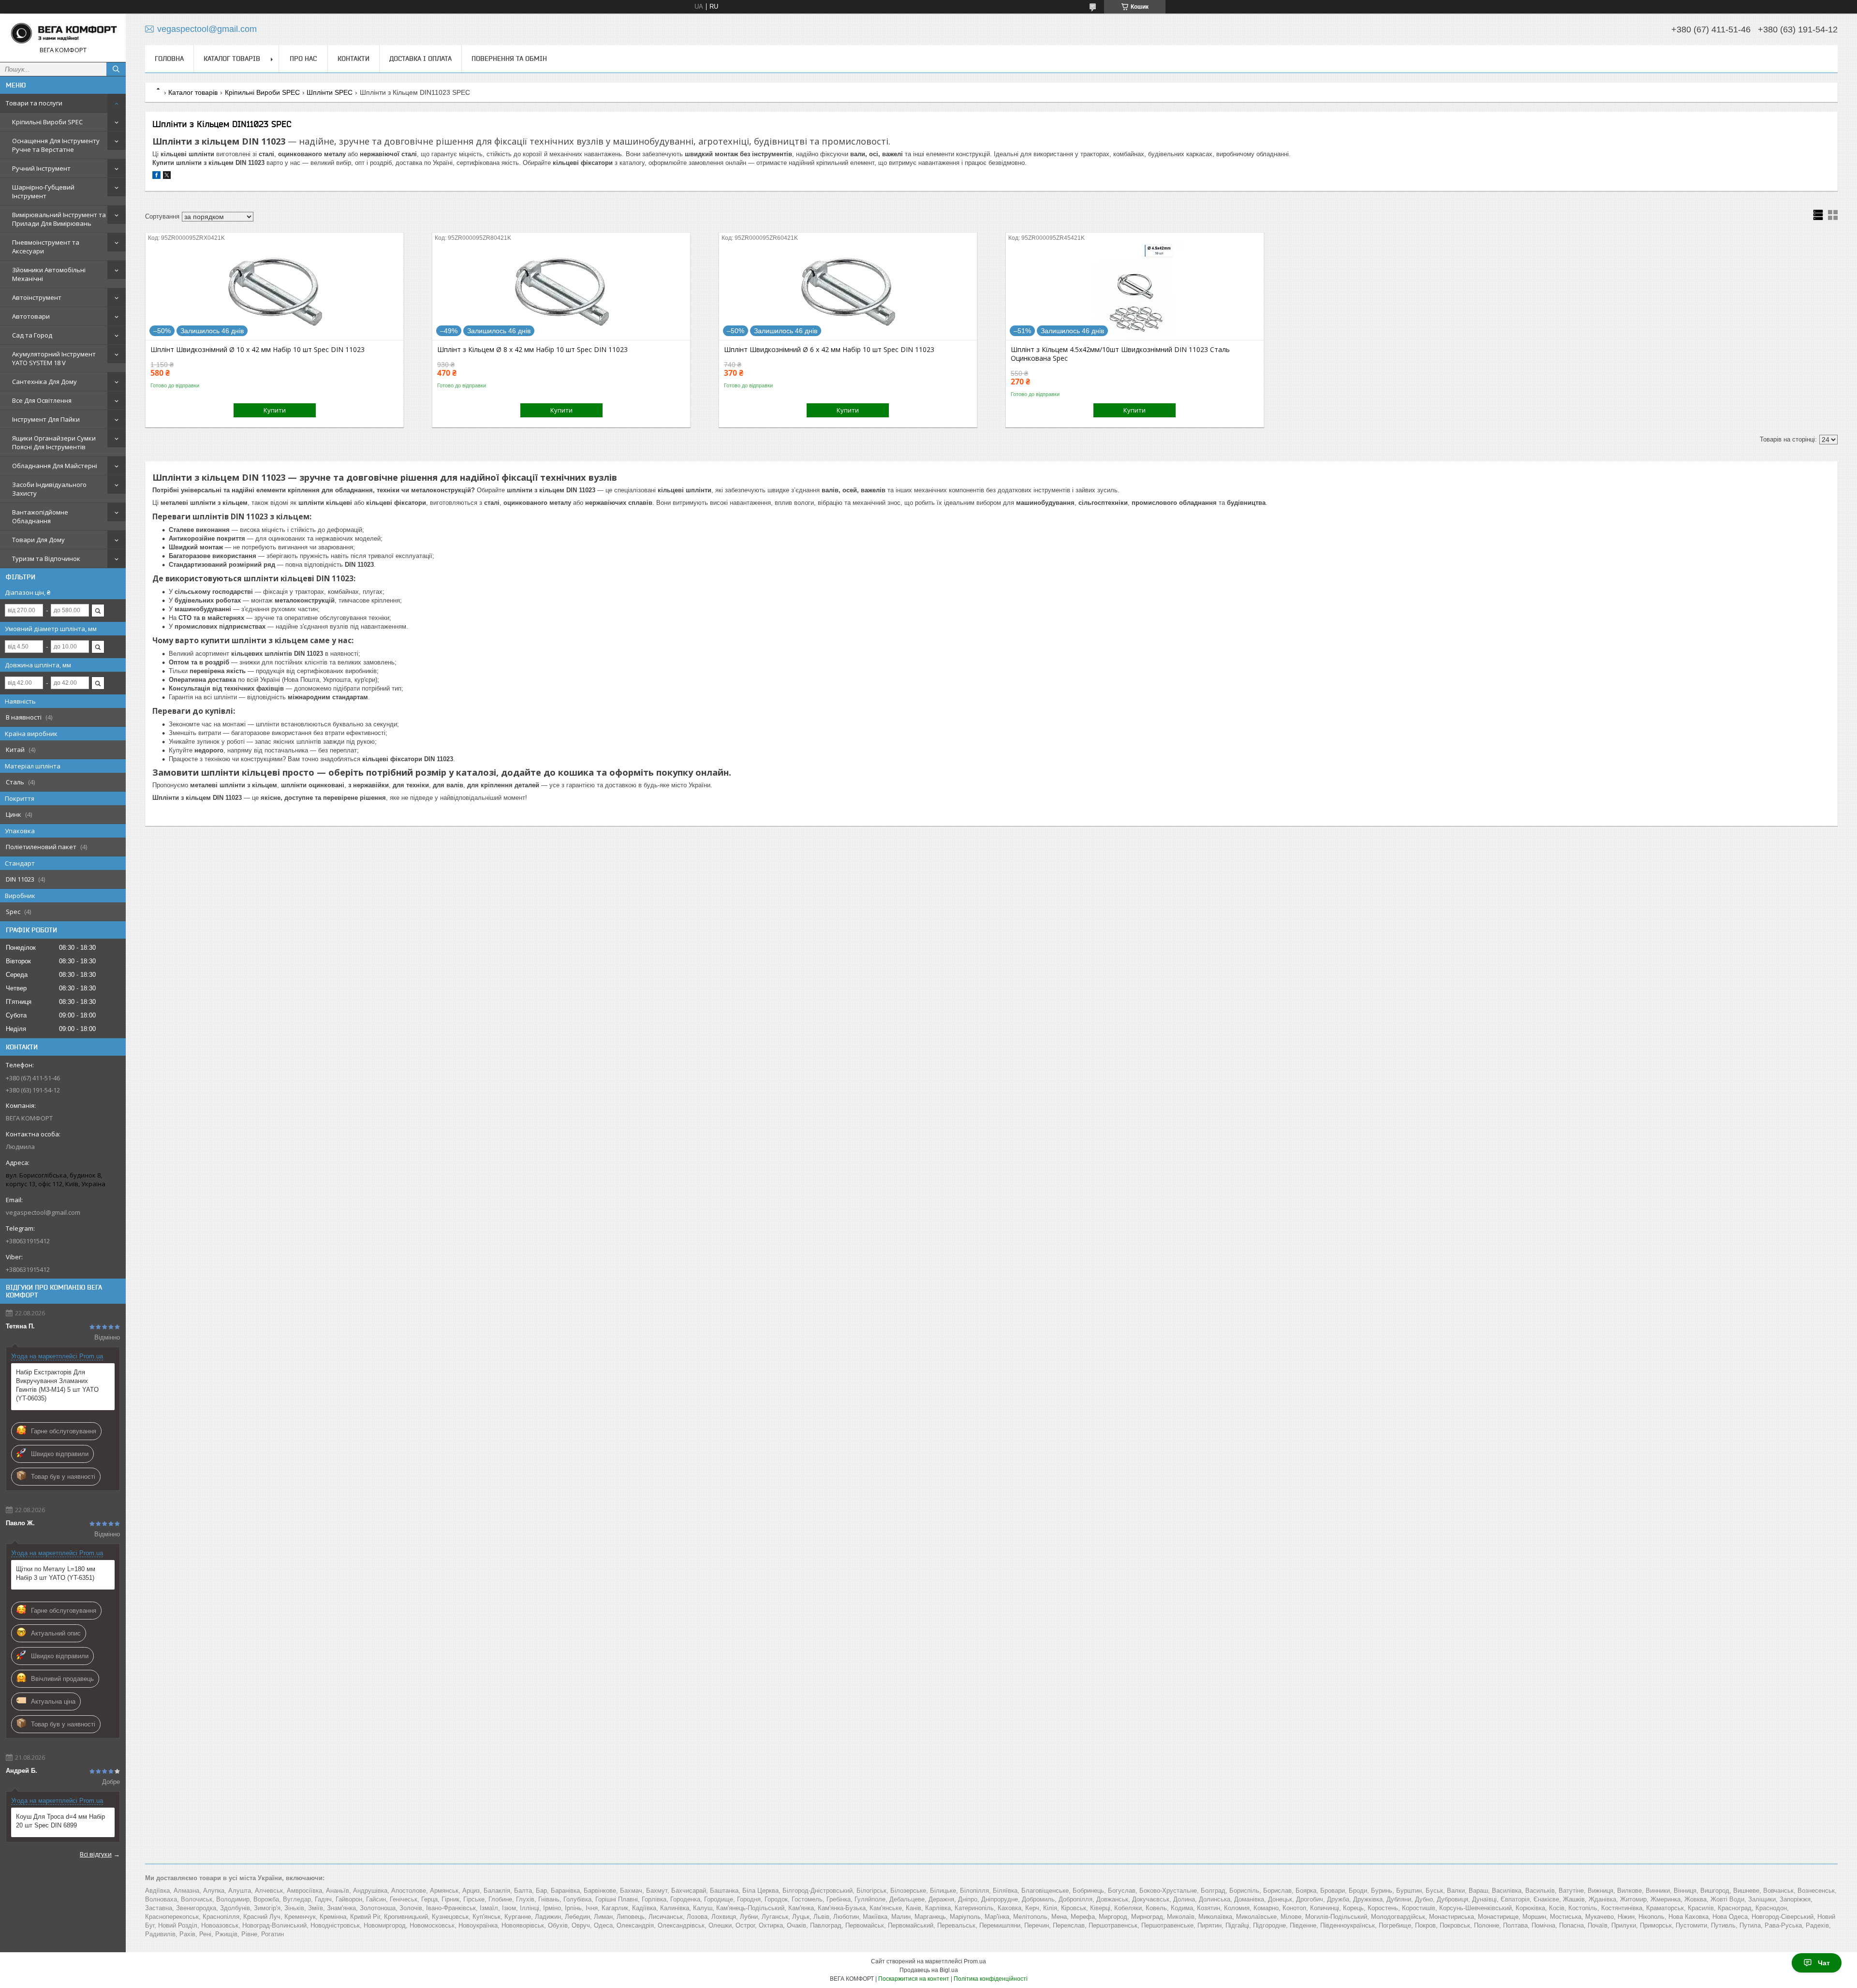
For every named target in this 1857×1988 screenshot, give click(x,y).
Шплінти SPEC (330, 92)
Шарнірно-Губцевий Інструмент (43, 191)
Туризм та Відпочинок (46, 559)
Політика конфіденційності (991, 1979)
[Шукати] (116, 69)
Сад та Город (32, 335)
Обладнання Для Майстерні (55, 466)
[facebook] (156, 177)
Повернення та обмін (509, 59)
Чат (1824, 1963)
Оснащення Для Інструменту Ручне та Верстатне (56, 145)
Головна (169, 59)
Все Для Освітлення (42, 400)
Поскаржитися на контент (914, 1979)
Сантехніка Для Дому (44, 382)
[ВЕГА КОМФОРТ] (63, 33)
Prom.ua (975, 1961)
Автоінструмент (37, 297)
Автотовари (31, 316)
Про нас (303, 59)
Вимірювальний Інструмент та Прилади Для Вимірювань (59, 219)
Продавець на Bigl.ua (929, 1970)
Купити (275, 410)
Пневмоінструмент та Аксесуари (46, 247)
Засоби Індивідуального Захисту (49, 489)
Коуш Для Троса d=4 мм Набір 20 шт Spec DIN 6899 (60, 1821)
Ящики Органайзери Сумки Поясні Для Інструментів (54, 442)
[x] (167, 177)
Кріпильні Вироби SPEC (47, 122)
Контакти (354, 59)
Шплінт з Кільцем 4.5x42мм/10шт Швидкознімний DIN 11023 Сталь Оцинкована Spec (1120, 354)
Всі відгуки (96, 1854)
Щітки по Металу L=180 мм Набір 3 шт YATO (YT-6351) (56, 1573)
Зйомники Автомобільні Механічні (49, 274)
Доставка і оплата (420, 59)
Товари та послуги (34, 103)
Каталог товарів (232, 59)
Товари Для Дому (38, 540)
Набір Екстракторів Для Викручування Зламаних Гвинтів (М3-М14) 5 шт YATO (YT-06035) (57, 1385)
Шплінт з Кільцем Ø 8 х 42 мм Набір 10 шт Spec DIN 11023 (532, 350)
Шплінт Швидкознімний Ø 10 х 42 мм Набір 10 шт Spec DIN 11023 (258, 350)
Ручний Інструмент (41, 168)
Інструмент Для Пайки (46, 419)
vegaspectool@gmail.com (43, 1212)
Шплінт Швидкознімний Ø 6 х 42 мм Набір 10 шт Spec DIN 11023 (829, 350)
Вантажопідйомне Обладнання (40, 516)
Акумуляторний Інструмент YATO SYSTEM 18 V (54, 358)
